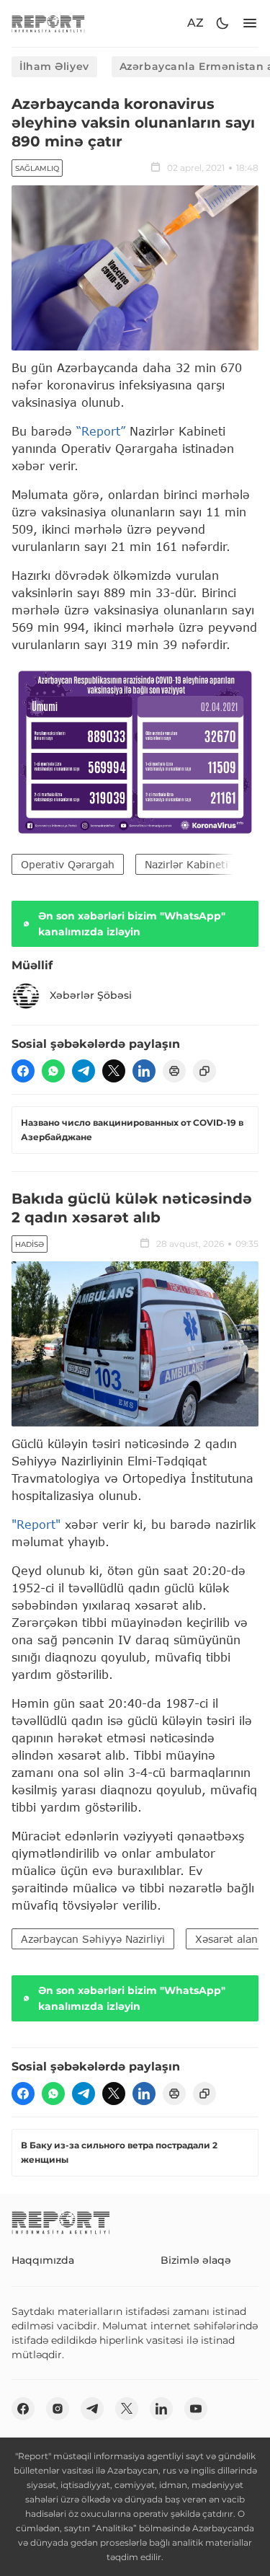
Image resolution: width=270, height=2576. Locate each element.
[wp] (53, 1071)
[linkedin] (144, 1071)
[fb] (23, 1071)
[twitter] (114, 1071)
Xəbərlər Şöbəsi (91, 995)
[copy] (204, 1071)
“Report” (101, 431)
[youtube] (196, 2409)
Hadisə (30, 1244)
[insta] (58, 2409)
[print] (174, 1071)
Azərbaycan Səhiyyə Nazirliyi (93, 1939)
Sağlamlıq (37, 168)
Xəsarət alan (226, 1939)
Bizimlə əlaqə (196, 2260)
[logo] (48, 23)
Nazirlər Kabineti (186, 864)
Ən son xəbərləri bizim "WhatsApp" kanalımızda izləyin (132, 924)
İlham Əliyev (54, 66)
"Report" (36, 1524)
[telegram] (84, 1071)
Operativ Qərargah (68, 864)
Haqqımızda (43, 2260)
